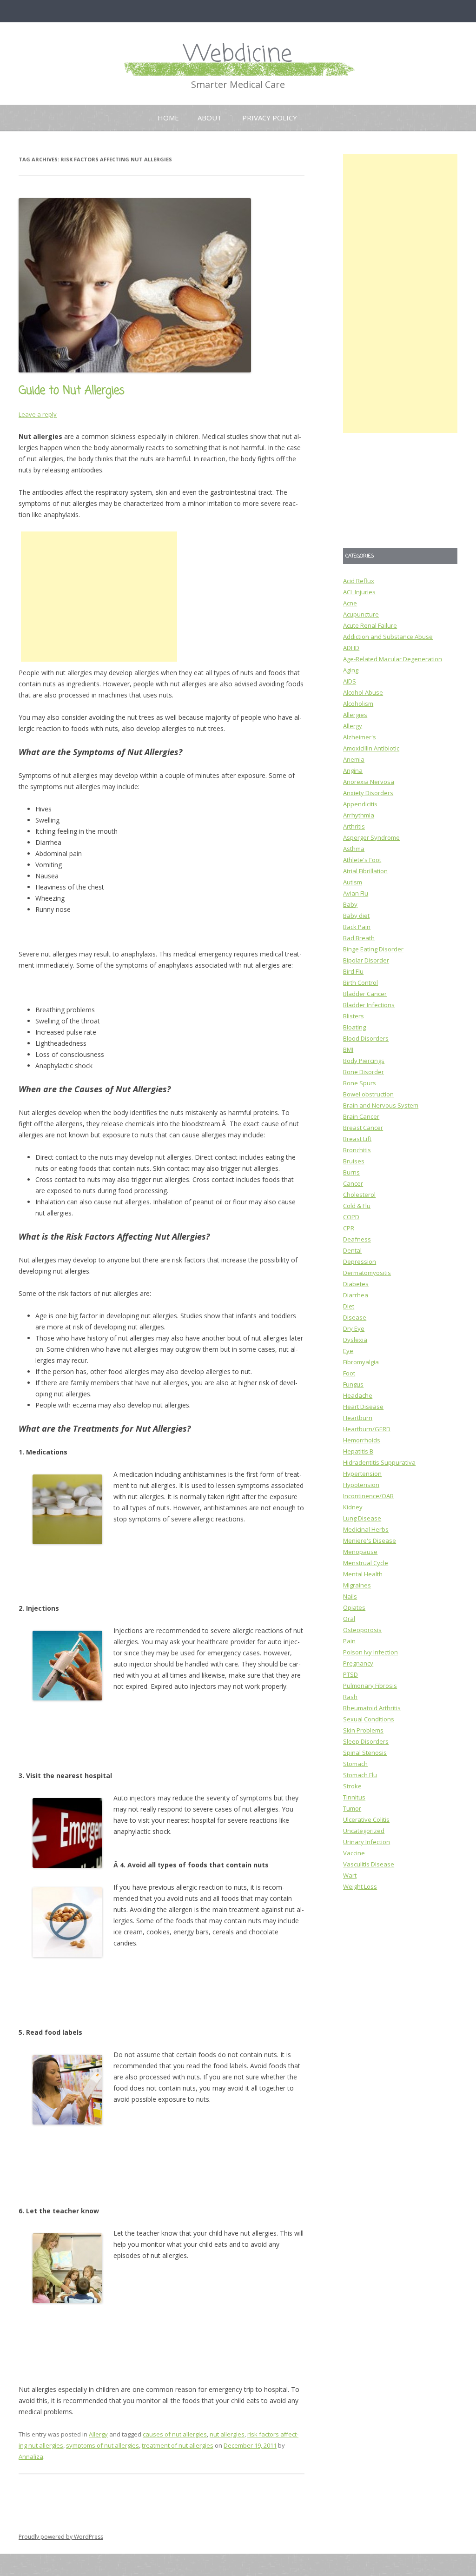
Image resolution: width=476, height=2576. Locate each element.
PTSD (350, 1674)
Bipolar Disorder (366, 960)
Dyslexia (355, 1340)
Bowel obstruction (368, 1094)
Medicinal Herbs (366, 1529)
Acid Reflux (359, 581)
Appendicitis (360, 804)
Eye (348, 1351)
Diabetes (356, 1284)
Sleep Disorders (366, 1741)
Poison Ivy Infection (370, 1652)
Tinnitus (354, 1797)
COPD (351, 1217)
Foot (349, 1373)
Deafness (357, 1239)
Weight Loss (360, 1886)
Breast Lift (357, 1139)
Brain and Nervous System (381, 1105)
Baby (350, 904)
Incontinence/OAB (368, 1496)
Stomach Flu (360, 1775)
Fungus (353, 1384)
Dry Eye (354, 1328)
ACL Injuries (359, 592)
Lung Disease (362, 1518)
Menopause (360, 1552)
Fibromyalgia (361, 1362)
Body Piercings (364, 1061)
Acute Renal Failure (370, 625)
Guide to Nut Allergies (72, 391)
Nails (350, 1596)
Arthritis (354, 826)
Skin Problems (363, 1730)
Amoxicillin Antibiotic (371, 748)
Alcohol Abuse (363, 692)
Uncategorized (364, 1831)
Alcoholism (358, 704)
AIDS (350, 681)
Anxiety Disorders (368, 793)
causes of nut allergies (175, 2434)
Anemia (354, 759)
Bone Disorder (364, 1072)
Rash (350, 1697)
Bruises (354, 1161)
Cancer (353, 1183)
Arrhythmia (359, 815)
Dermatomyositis (367, 1273)
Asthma (354, 849)
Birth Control (360, 983)
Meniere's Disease (370, 1540)
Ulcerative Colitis (366, 1819)
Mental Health (363, 1574)
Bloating (354, 1027)
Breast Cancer (363, 1128)
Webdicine (238, 55)
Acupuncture (361, 614)
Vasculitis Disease (369, 1864)
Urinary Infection (367, 1842)
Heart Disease (363, 1407)
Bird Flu (353, 971)
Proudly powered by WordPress (61, 2537)
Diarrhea (356, 1295)
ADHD (351, 648)
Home (168, 118)
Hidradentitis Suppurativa (379, 1462)
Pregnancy (358, 1663)
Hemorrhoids (362, 1440)
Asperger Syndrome (371, 837)
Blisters (354, 1016)
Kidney (353, 1507)
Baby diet (356, 916)
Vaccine (354, 1853)
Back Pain (357, 927)
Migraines (357, 1585)
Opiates (354, 1607)
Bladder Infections (369, 1005)
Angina (353, 770)
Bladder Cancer (365, 994)
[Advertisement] (99, 597)
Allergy (98, 2434)
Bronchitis (357, 1150)
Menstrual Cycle (366, 1563)
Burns (351, 1172)
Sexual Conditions (369, 1719)
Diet (349, 1306)
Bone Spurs (360, 1083)
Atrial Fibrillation (365, 871)
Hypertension (362, 1474)
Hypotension (361, 1485)
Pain (349, 1641)
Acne (350, 603)
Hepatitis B (358, 1451)
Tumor (352, 1808)
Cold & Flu (357, 1206)
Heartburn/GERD (367, 1429)
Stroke (352, 1786)
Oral (349, 1619)
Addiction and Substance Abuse (388, 637)
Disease (355, 1317)
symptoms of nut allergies (102, 2445)
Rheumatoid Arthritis (372, 1708)
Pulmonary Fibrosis (370, 1686)
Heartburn (358, 1418)
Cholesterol (359, 1195)
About (210, 118)
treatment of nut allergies (178, 2445)
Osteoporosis (362, 1630)
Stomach (355, 1764)
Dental (352, 1250)
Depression (360, 1261)
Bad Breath (359, 938)
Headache (358, 1395)
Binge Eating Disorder (373, 949)
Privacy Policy (270, 118)
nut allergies (227, 2434)
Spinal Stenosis (365, 1753)
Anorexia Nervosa (369, 782)
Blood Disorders (366, 1038)
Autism (353, 882)
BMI (348, 1049)
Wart (350, 1875)
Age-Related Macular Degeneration (393, 659)
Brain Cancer (361, 1116)
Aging (351, 670)
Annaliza (31, 2456)
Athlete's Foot (362, 860)
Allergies (355, 715)
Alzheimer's (360, 737)
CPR (349, 1228)
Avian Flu (356, 893)
